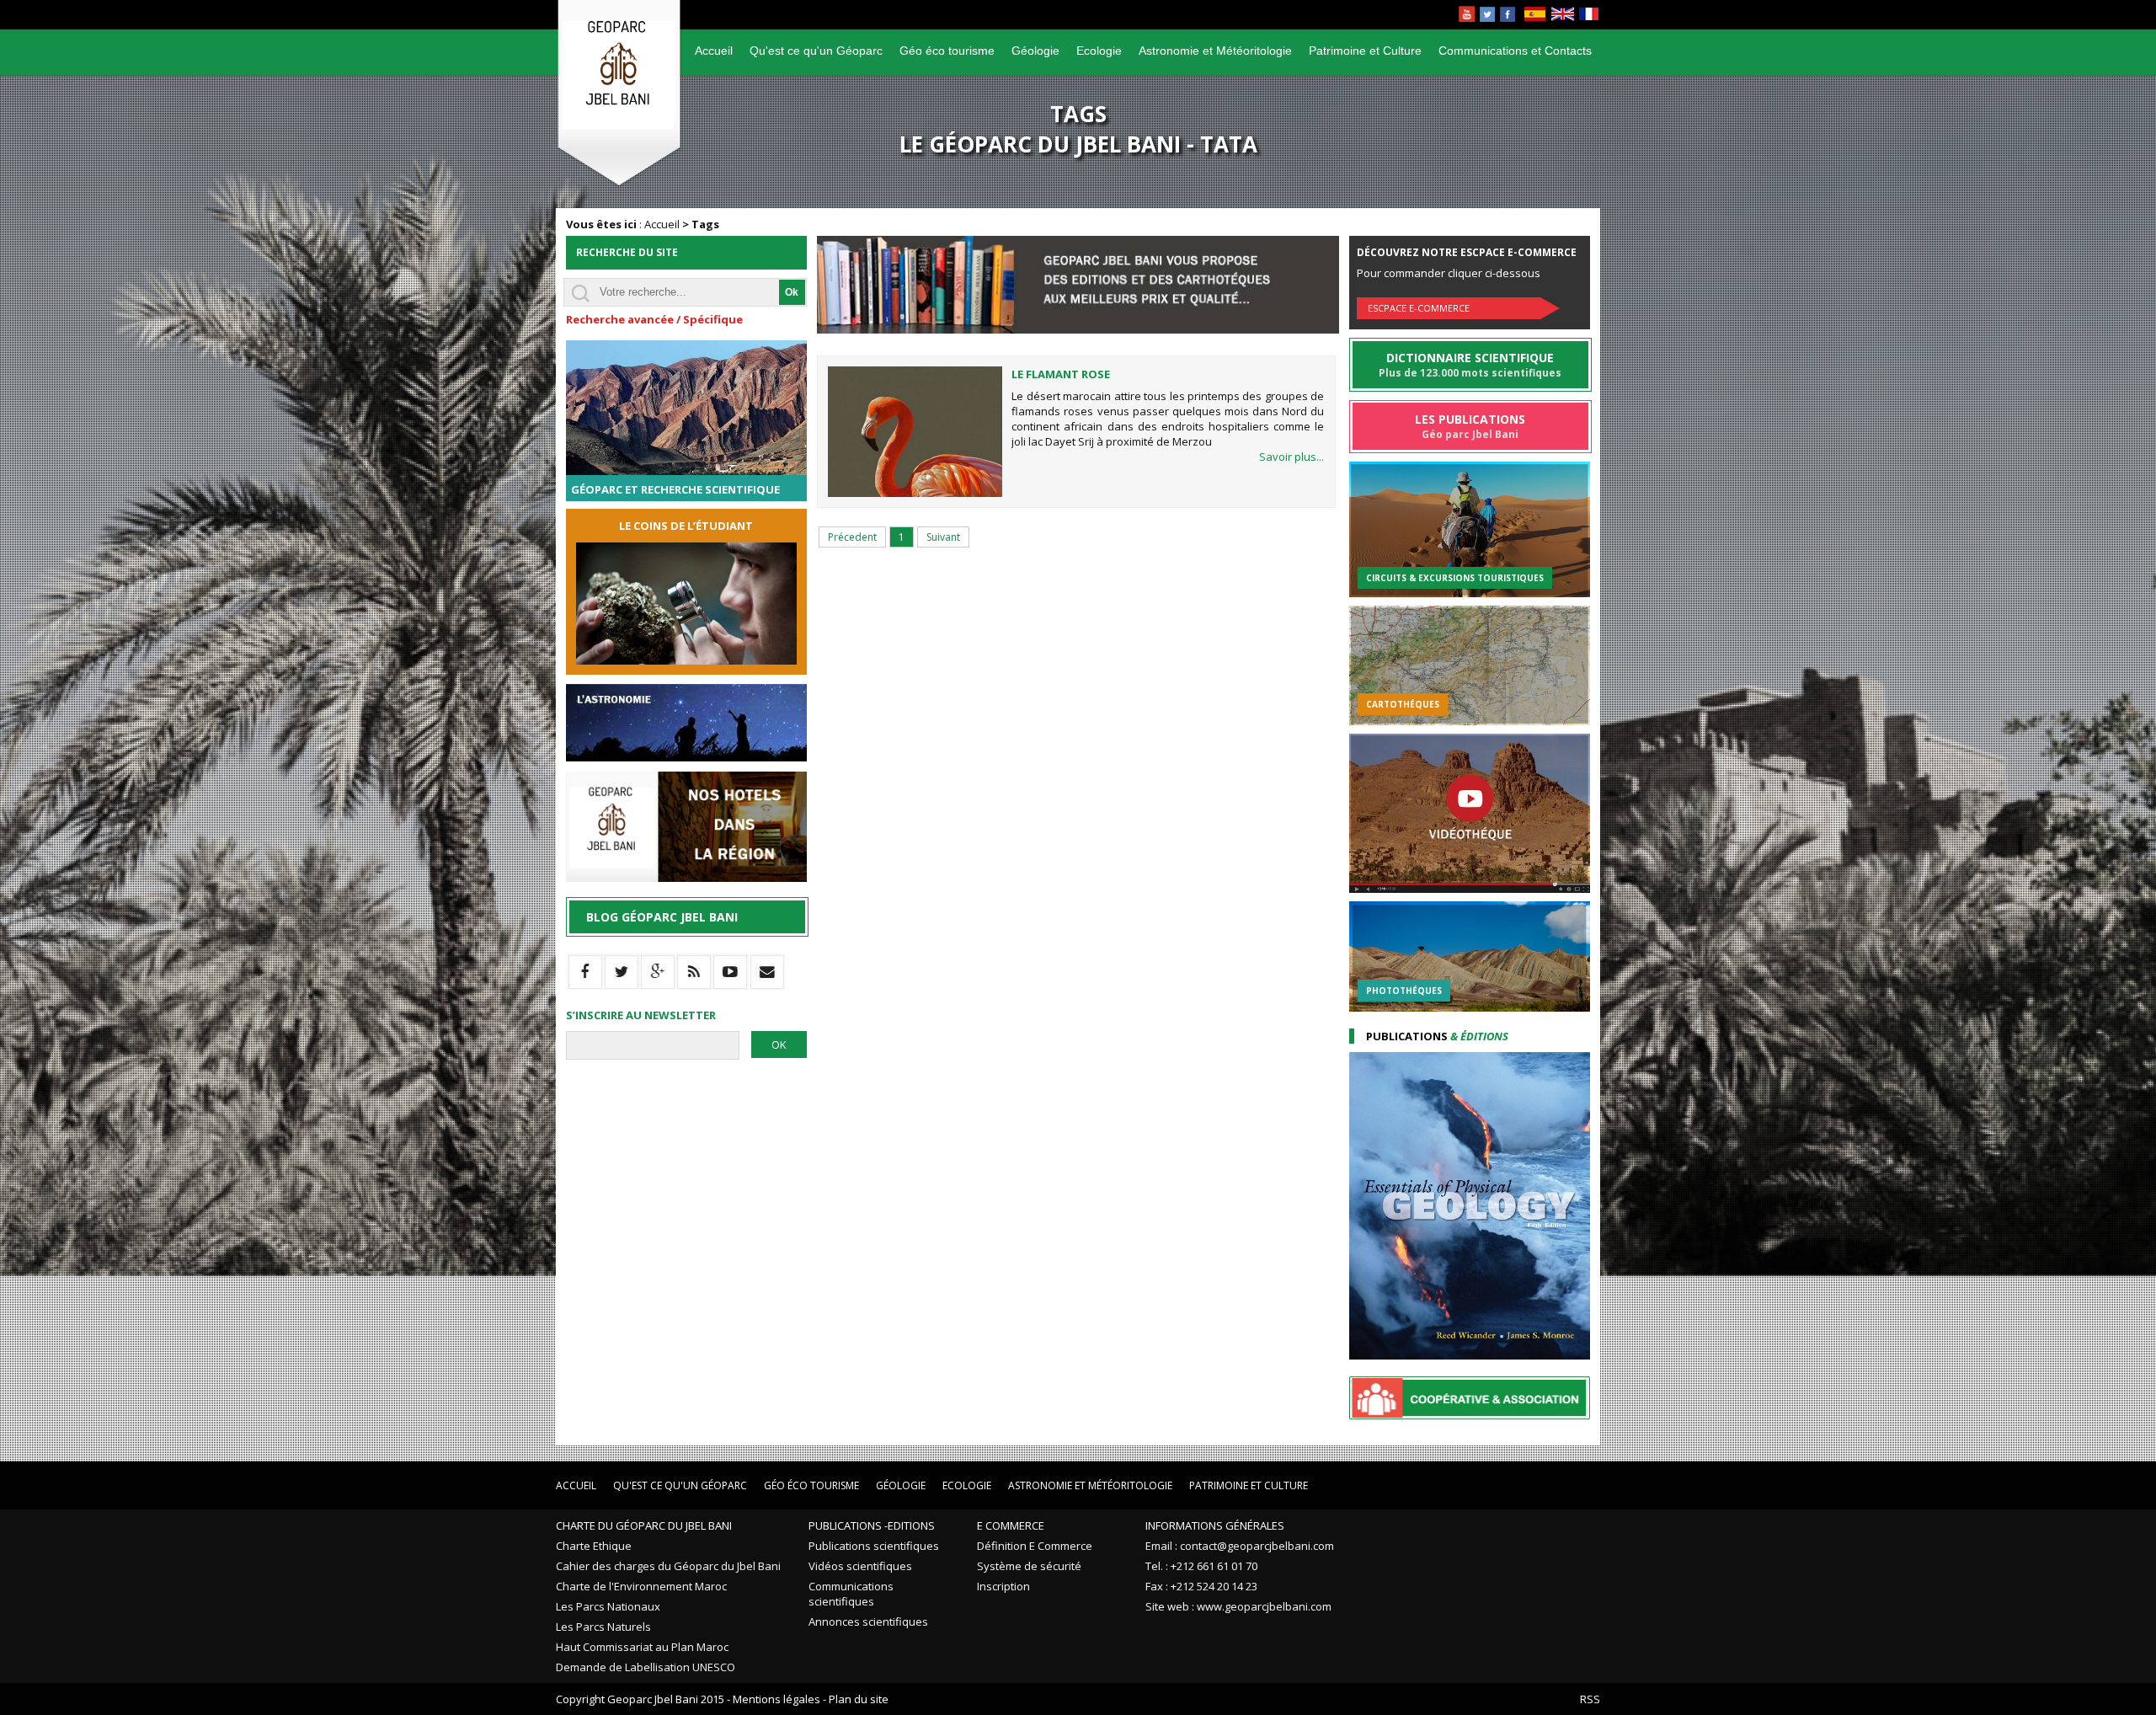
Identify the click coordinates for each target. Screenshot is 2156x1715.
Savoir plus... (1291, 457)
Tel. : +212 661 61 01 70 (1201, 1566)
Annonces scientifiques (868, 1622)
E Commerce (1011, 1525)
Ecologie (1099, 51)
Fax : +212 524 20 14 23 (1201, 1586)
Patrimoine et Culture (1365, 51)
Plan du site (859, 1699)
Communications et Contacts (1515, 51)
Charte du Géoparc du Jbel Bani (644, 1525)
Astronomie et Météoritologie (1215, 51)
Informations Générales (1215, 1525)
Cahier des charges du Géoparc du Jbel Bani (668, 1566)
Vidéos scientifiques (860, 1566)
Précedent (852, 537)
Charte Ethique (594, 1546)
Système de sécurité (1029, 1566)
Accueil (714, 51)
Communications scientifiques (851, 1594)
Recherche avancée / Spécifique (654, 319)
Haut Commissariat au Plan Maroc (642, 1647)
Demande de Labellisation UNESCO (646, 1667)
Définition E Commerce (1035, 1546)
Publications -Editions (872, 1525)
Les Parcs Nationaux (608, 1606)
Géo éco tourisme (947, 51)
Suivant (943, 537)
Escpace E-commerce (1419, 308)
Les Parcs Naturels (603, 1627)
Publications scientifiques (874, 1546)
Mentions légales (776, 1699)
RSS (1590, 1699)
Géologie (1035, 51)
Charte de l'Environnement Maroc (641, 1586)
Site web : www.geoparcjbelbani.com (1238, 1606)
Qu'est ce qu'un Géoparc (816, 51)
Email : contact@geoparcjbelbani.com (1240, 1546)
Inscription (1003, 1586)
